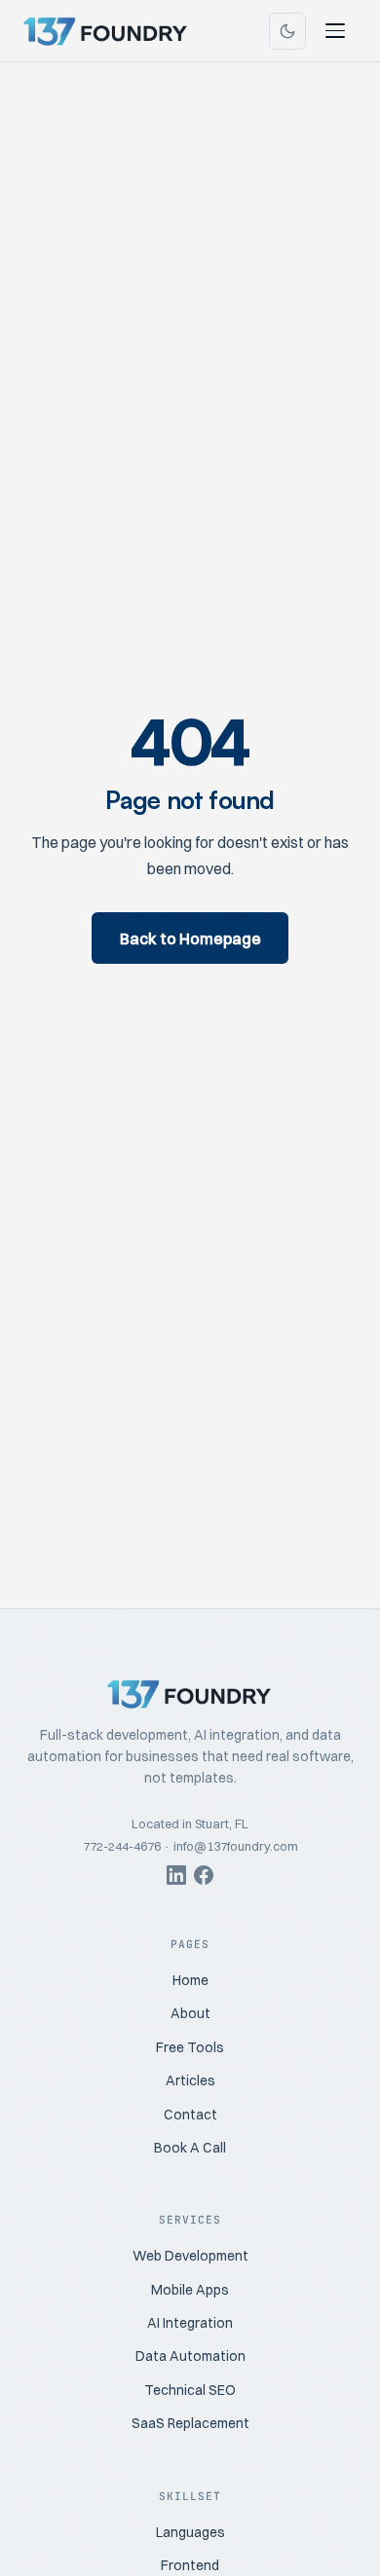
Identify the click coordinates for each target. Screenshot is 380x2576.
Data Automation (190, 2356)
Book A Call (190, 2148)
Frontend (190, 2565)
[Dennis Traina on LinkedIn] (176, 1878)
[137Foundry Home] (106, 31)
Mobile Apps (190, 2290)
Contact (190, 2115)
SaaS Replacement (190, 2423)
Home (190, 1980)
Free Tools (190, 2047)
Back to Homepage (190, 938)
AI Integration (190, 2323)
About (190, 2013)
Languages (190, 2532)
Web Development (190, 2256)
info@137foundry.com (236, 1846)
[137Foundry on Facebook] (204, 1878)
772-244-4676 (122, 1846)
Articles (190, 2080)
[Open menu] (335, 31)
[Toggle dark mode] (287, 31)
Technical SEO (190, 2390)
